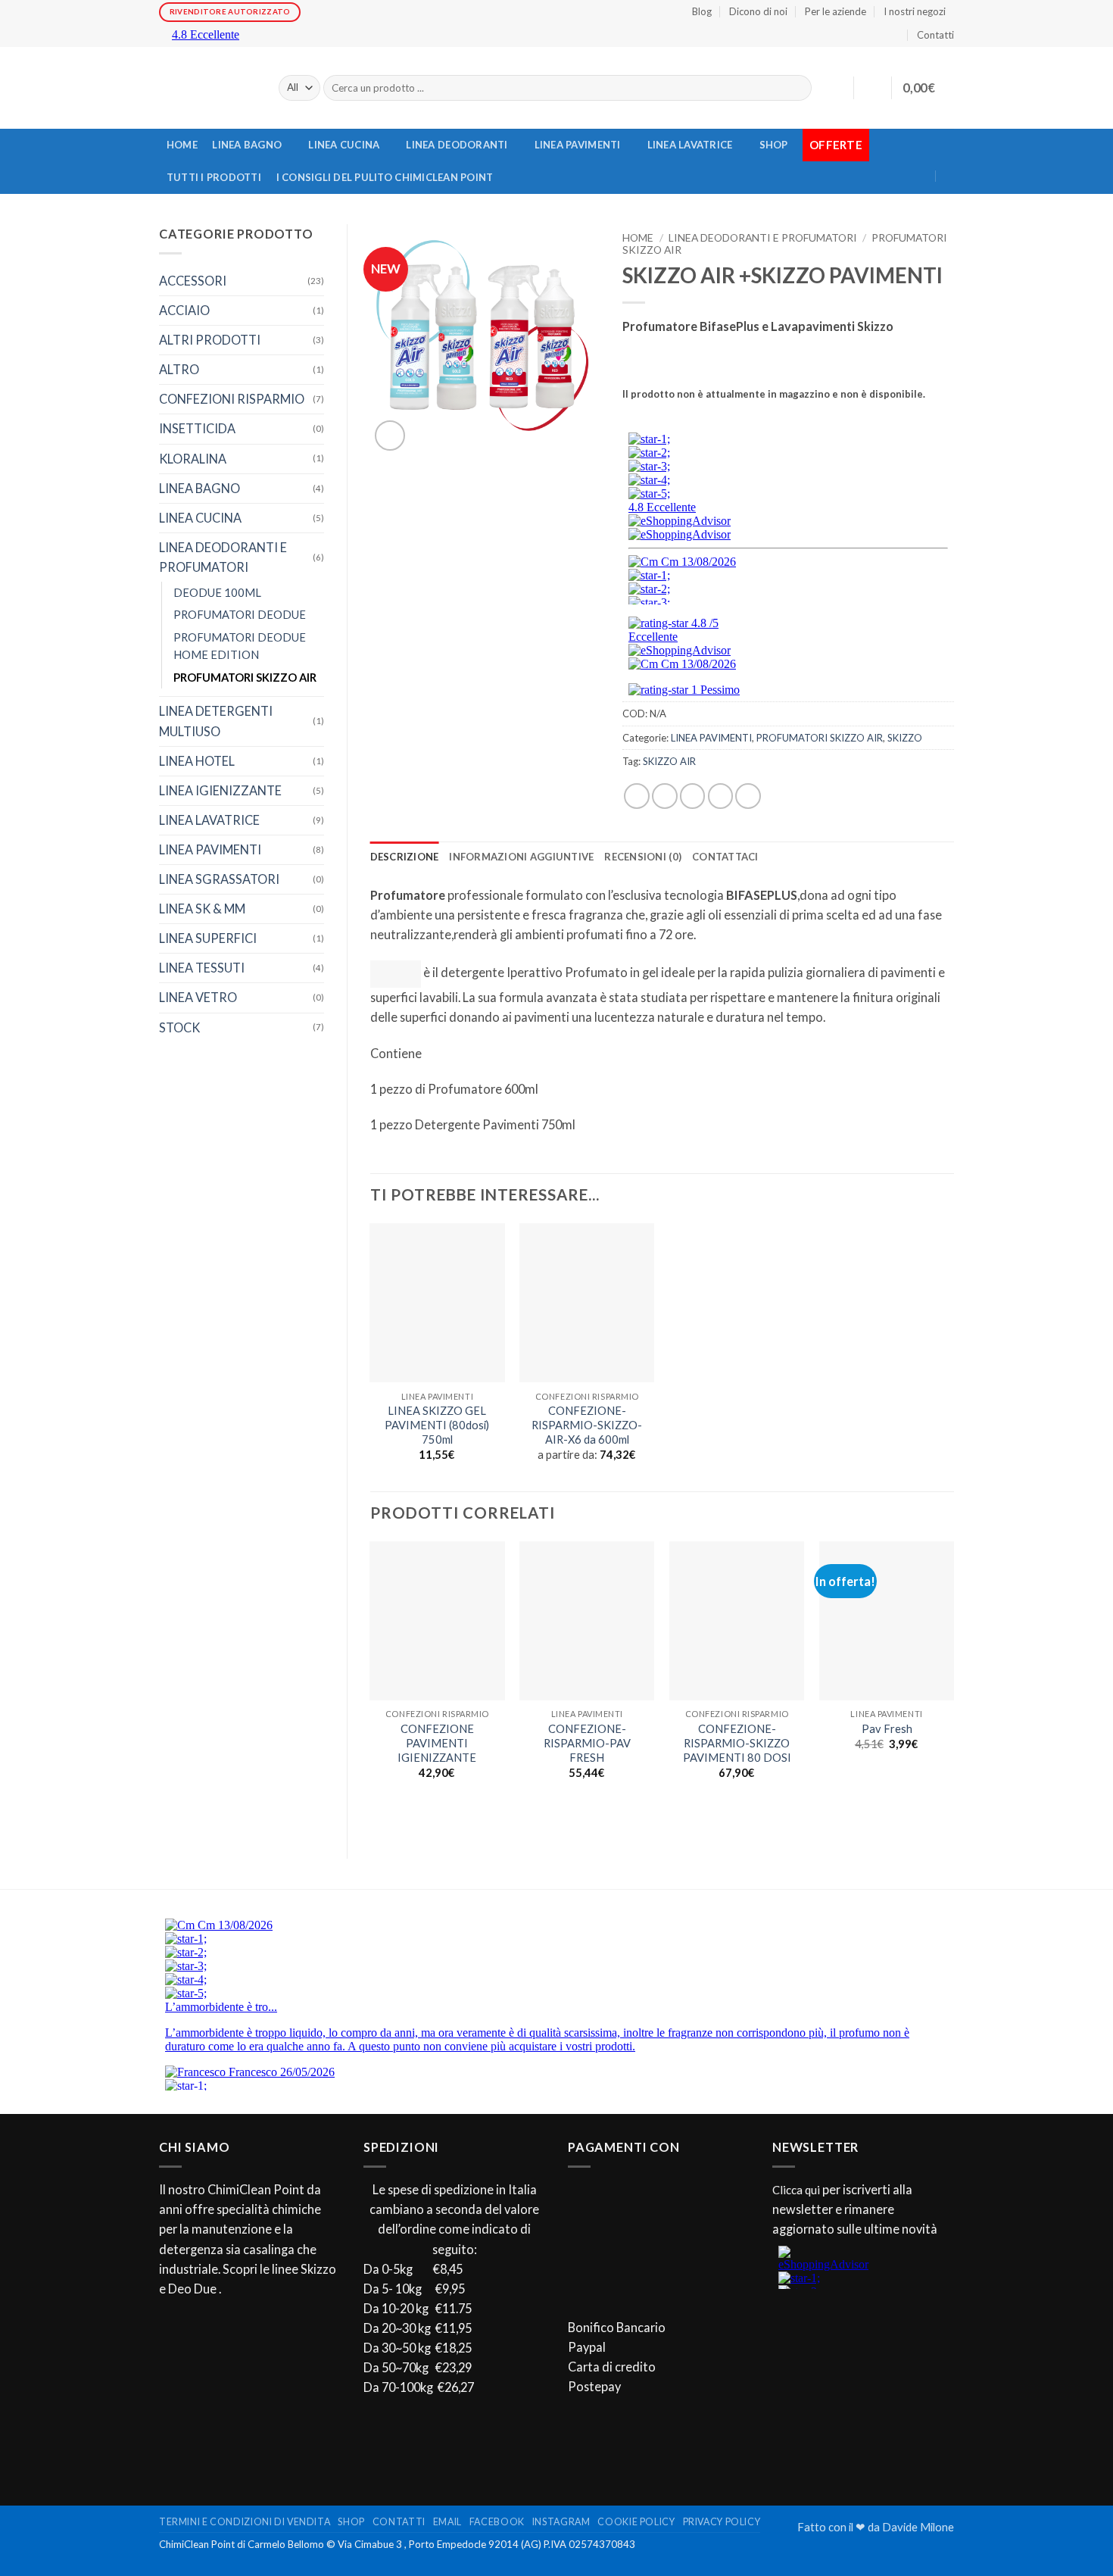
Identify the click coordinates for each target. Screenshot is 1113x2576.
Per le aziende (836, 11)
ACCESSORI (193, 281)
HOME (182, 145)
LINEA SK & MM (202, 909)
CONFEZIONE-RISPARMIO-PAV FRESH (587, 1743)
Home (638, 237)
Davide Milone (918, 2527)
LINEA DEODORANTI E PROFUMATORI (223, 557)
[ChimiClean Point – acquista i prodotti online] (207, 88)
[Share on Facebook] (637, 796)
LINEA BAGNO (247, 145)
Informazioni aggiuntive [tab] (521, 857)
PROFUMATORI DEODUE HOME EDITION (240, 646)
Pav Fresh (887, 1729)
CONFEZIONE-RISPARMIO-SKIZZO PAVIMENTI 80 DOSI (737, 1743)
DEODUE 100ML (217, 593)
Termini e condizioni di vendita (245, 2522)
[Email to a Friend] (693, 796)
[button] (872, 88)
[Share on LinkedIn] (748, 796)
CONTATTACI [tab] (725, 857)
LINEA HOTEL (197, 761)
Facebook (497, 2522)
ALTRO (179, 369)
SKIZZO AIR (669, 761)
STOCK (179, 1027)
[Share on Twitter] (665, 796)
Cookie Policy (636, 2522)
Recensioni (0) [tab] (643, 857)
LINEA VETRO (198, 997)
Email (447, 2522)
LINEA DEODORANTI (457, 145)
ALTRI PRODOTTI (210, 340)
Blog (702, 11)
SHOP (774, 145)
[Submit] (797, 88)
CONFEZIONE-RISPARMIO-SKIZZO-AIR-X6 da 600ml (587, 1425)
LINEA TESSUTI (202, 968)
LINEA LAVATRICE (690, 145)
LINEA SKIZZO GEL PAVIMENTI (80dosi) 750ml (437, 1425)
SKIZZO (905, 738)
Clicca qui (796, 2190)
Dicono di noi (758, 11)
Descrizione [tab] (405, 857)
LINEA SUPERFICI (208, 938)
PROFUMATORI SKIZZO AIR (245, 678)
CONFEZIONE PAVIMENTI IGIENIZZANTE (437, 1743)
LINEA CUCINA (344, 145)
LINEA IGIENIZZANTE (220, 790)
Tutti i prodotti (214, 177)
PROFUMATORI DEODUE (240, 615)
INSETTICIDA (197, 428)
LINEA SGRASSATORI (219, 879)
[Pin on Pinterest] (721, 796)
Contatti (935, 35)
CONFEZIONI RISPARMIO (232, 399)
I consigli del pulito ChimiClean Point (385, 177)
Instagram (561, 2522)
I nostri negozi (915, 11)
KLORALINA (193, 459)
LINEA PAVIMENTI (578, 145)
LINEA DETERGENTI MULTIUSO (216, 721)
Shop (351, 2522)
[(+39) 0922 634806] (949, 176)
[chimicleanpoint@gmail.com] (940, 147)
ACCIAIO (184, 310)
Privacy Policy (722, 2522)
